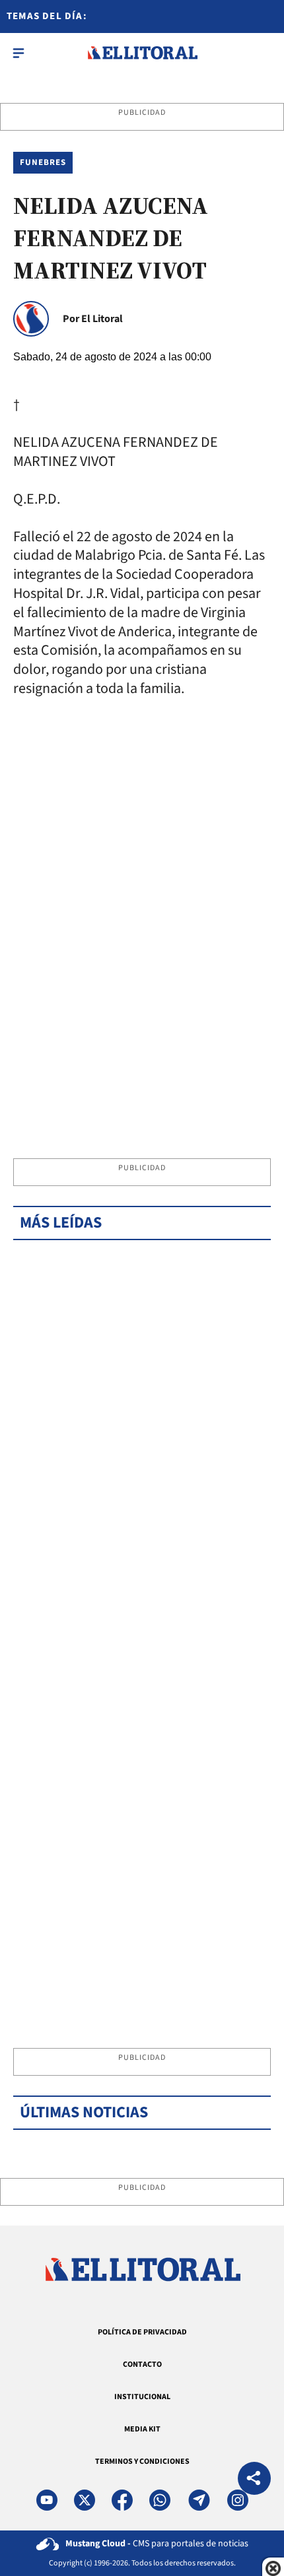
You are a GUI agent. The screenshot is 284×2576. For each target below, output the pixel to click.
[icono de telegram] (199, 2500)
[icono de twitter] (85, 2500)
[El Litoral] (142, 53)
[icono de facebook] (122, 2500)
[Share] (254, 2480)
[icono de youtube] (47, 2500)
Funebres (43, 162)
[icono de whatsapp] (160, 2500)
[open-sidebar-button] (18, 53)
